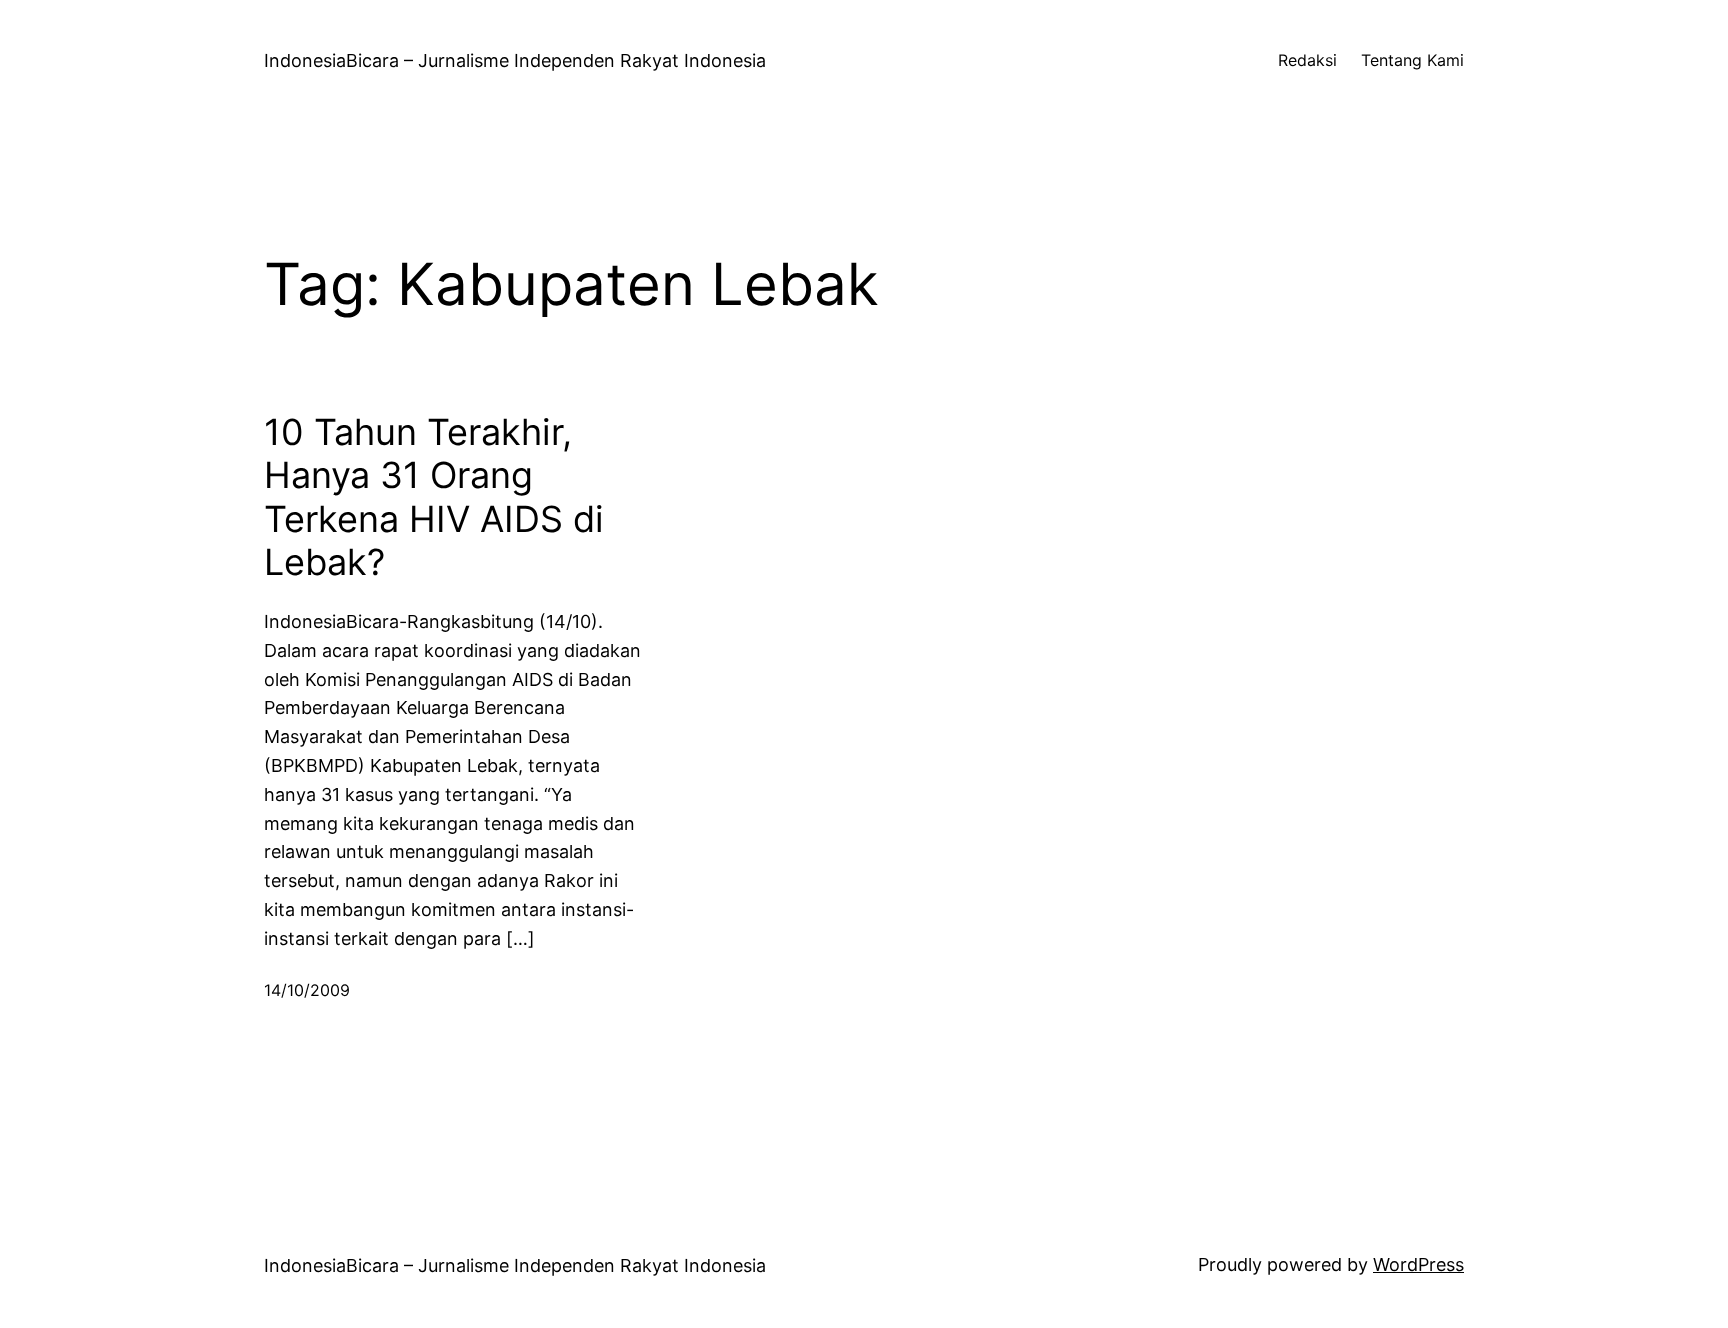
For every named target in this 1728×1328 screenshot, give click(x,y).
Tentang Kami (1412, 60)
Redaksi (1307, 60)
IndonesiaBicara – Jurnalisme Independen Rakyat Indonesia (515, 60)
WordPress (1418, 1264)
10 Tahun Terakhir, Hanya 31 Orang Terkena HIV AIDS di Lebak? (434, 497)
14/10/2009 (307, 990)
